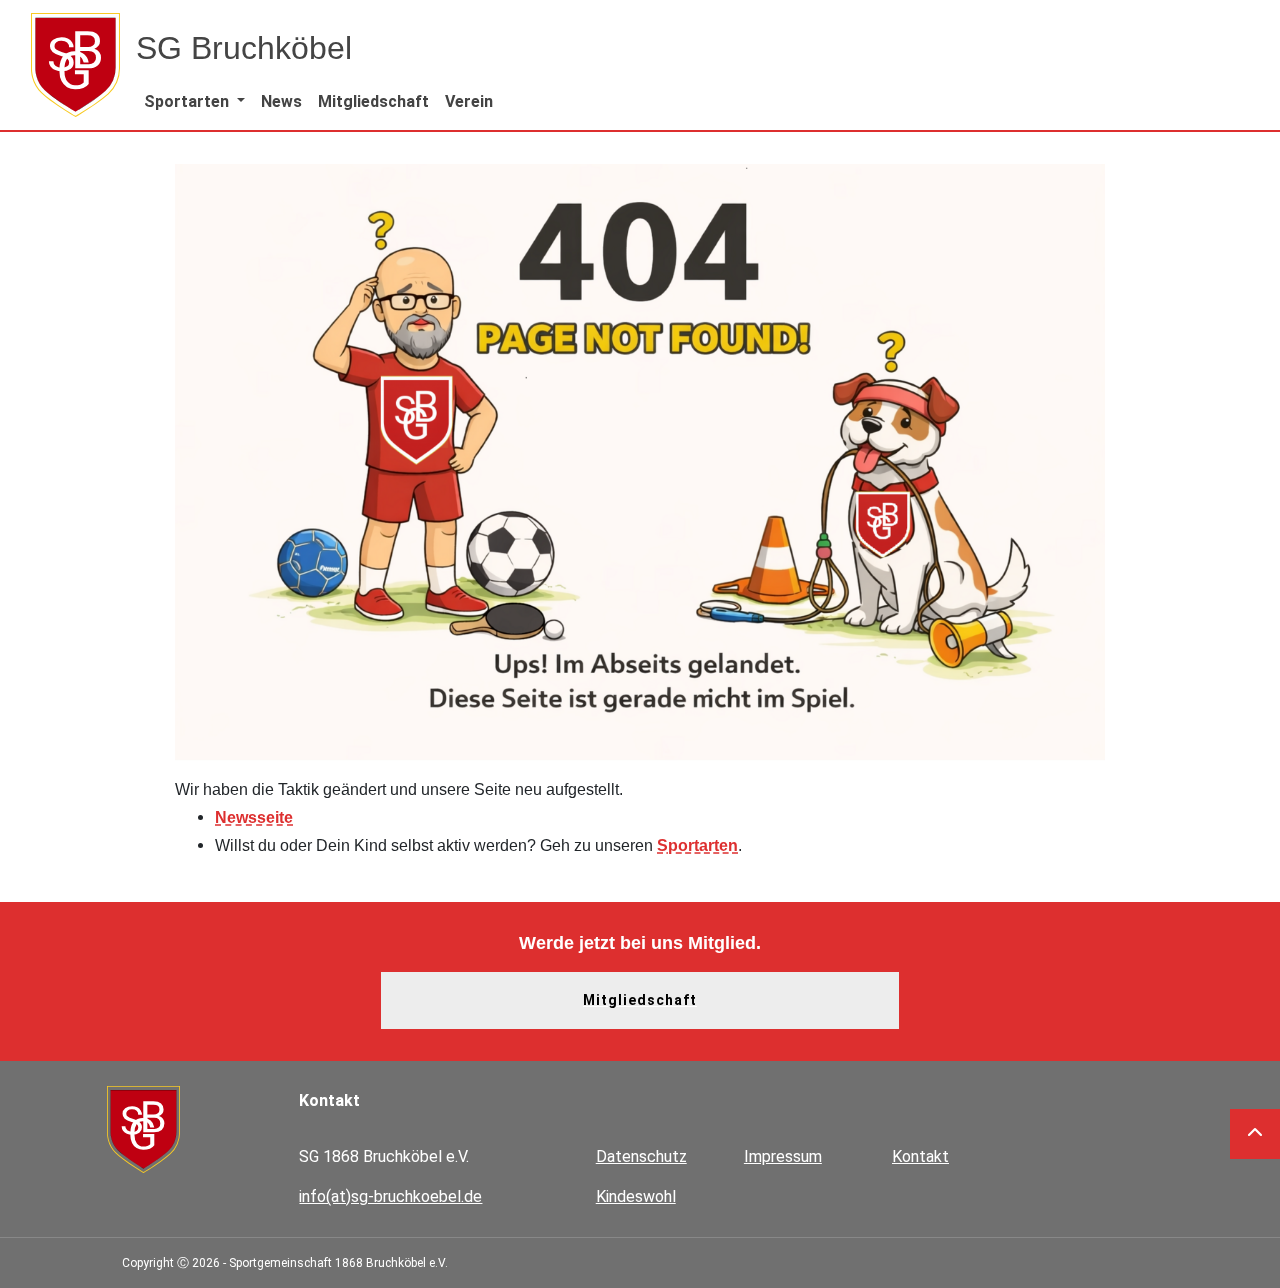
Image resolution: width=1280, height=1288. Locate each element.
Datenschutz (641, 1156)
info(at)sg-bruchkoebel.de (390, 1196)
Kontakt (920, 1156)
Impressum (783, 1156)
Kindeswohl (636, 1196)
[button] (194, 101)
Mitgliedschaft (640, 1000)
